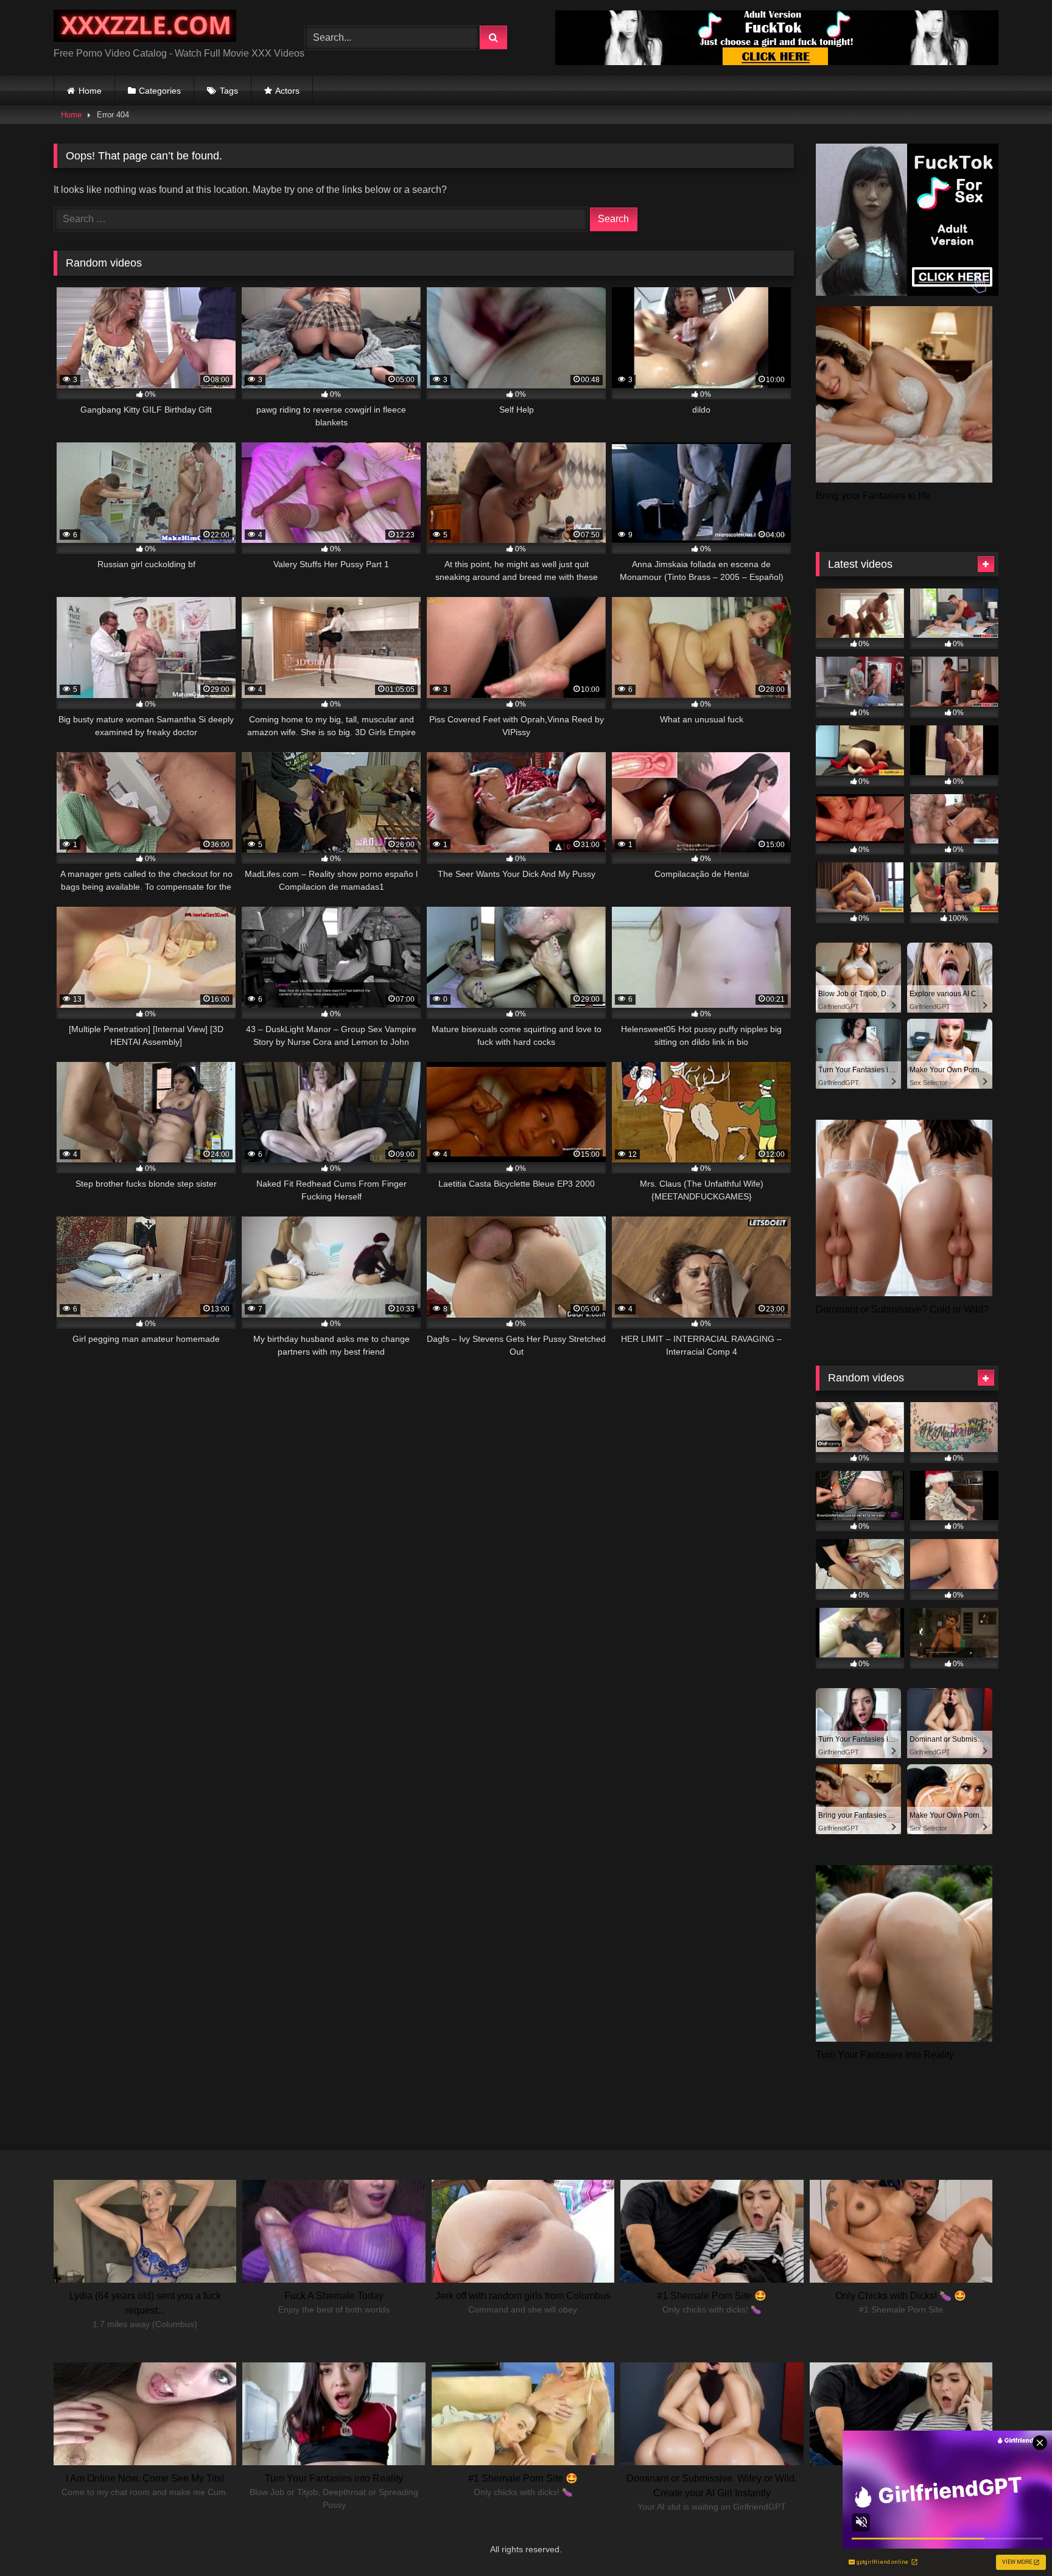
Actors (287, 91)
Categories (160, 91)
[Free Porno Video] (145, 28)
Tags (229, 91)
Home (90, 91)
